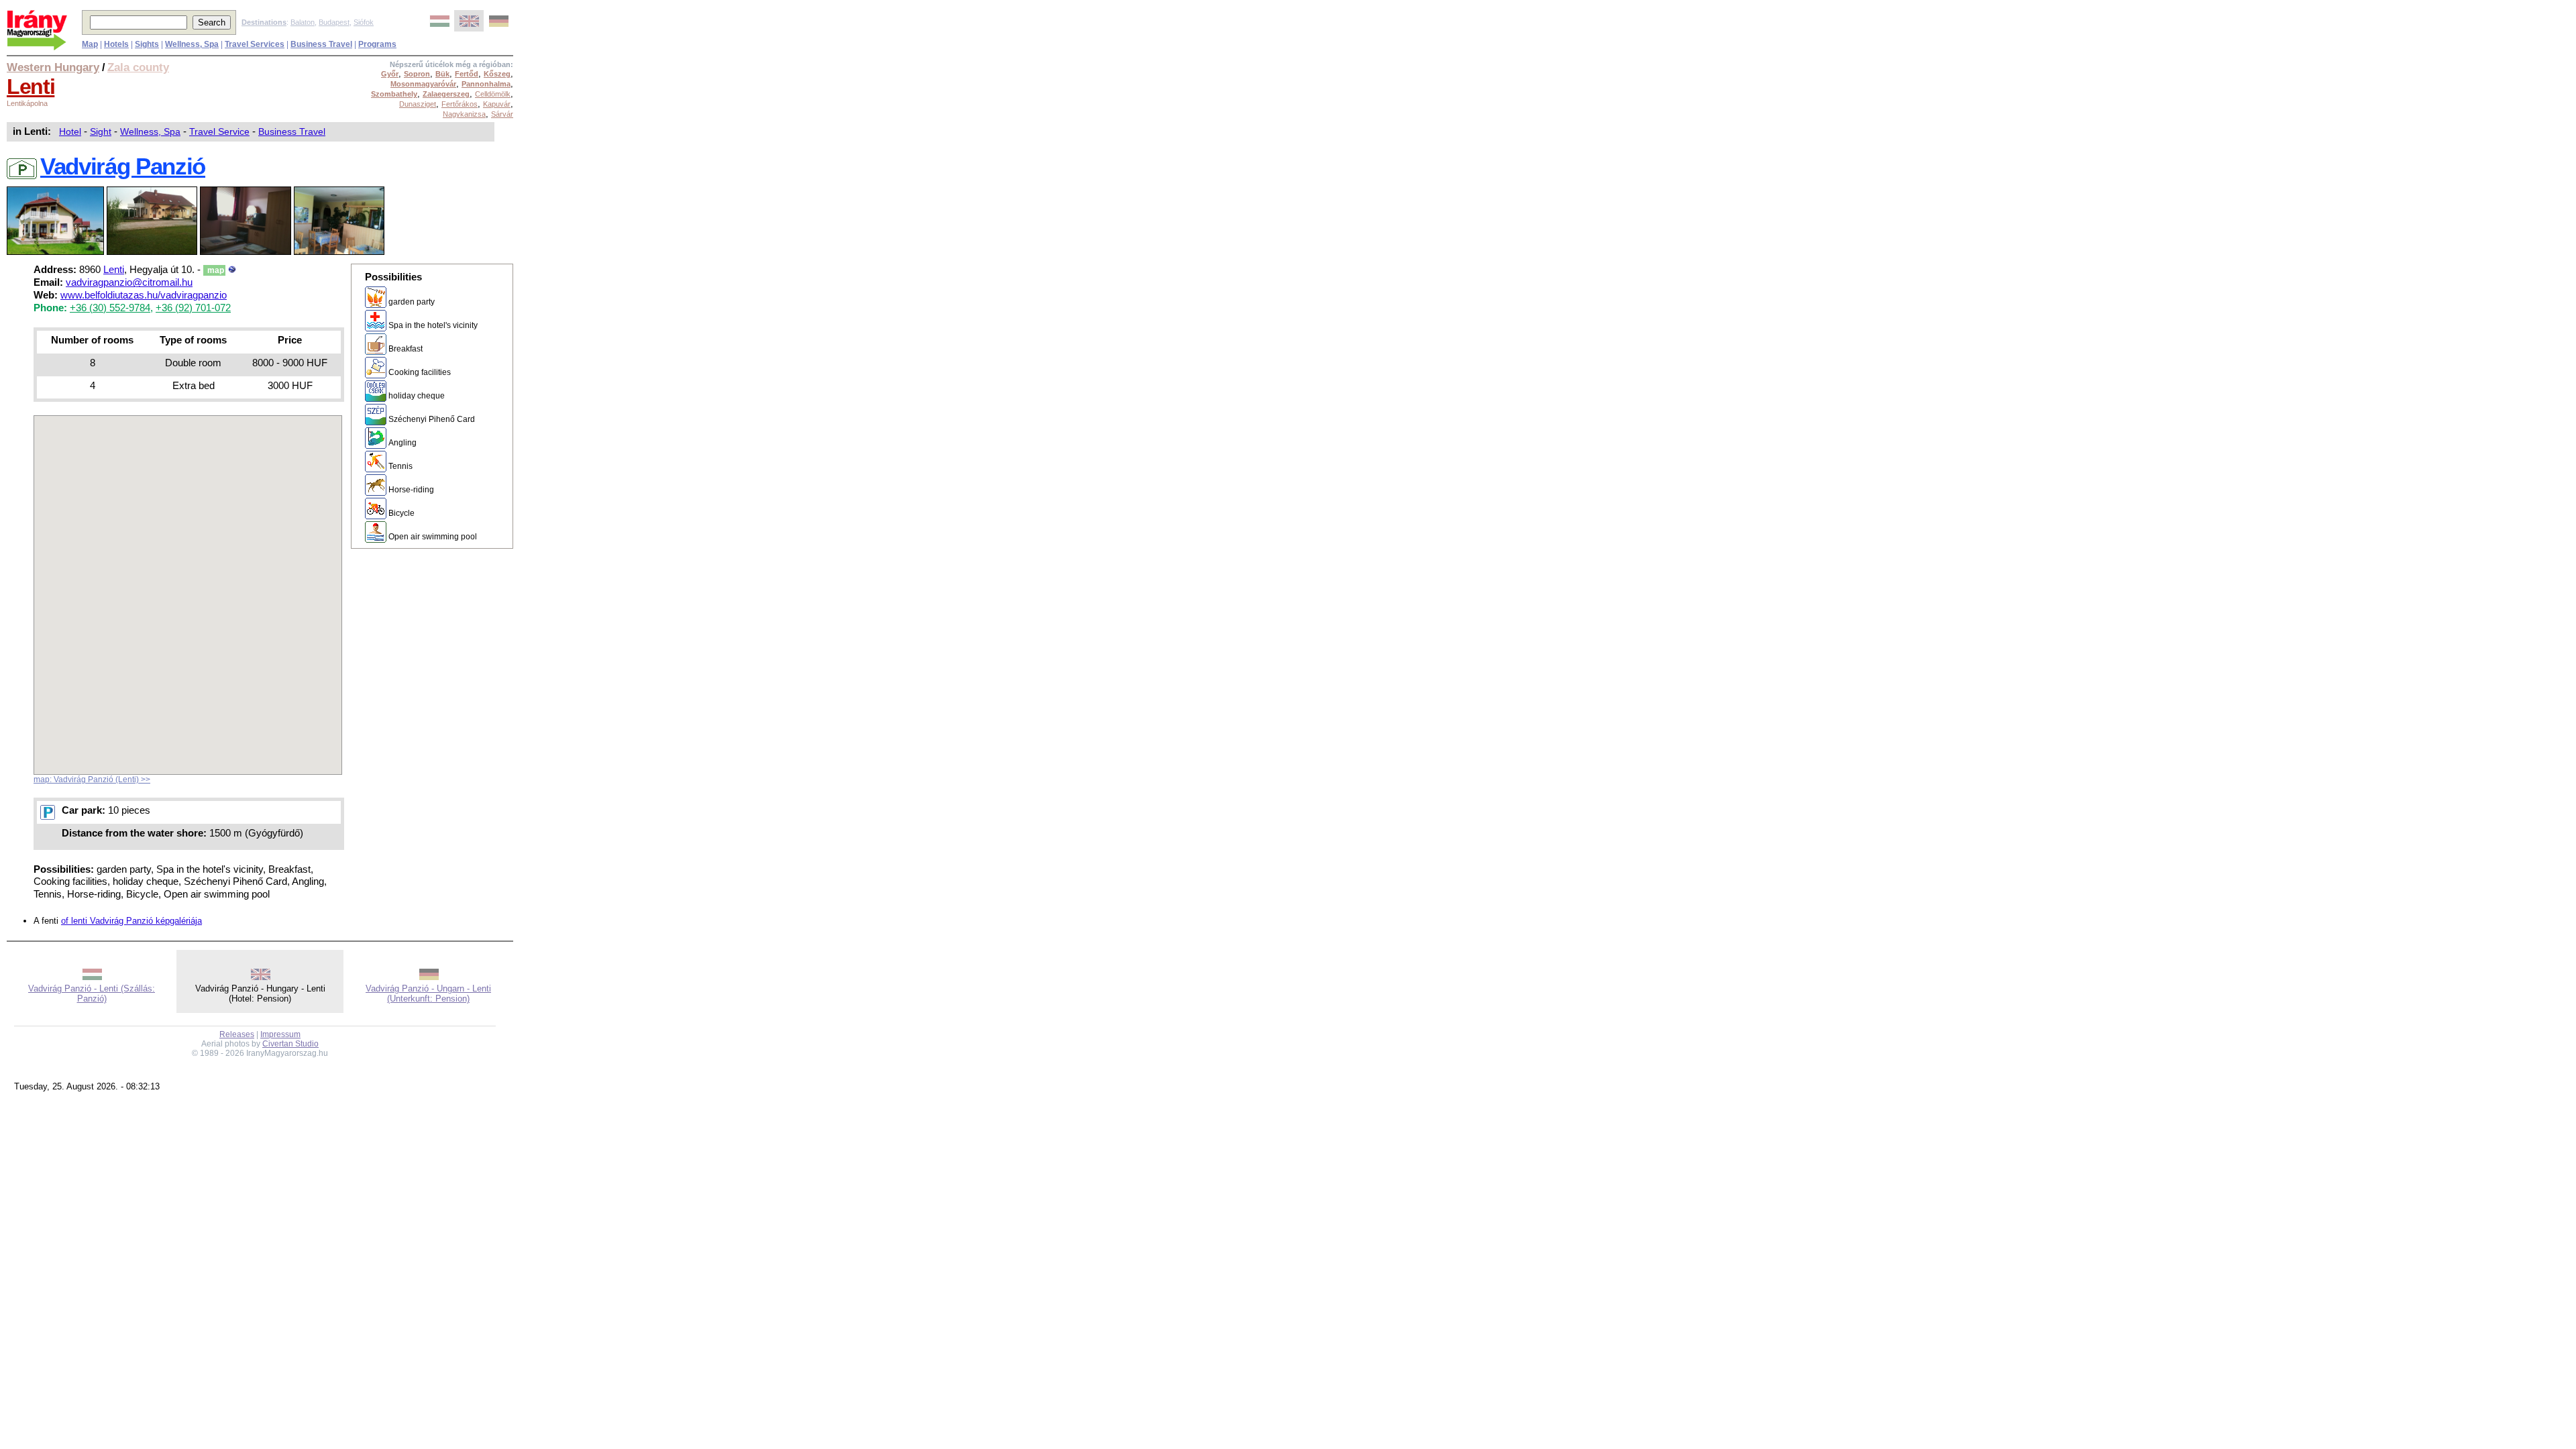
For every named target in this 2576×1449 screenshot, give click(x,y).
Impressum (280, 1034)
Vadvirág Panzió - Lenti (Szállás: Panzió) (92, 994)
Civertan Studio (290, 1044)
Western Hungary (53, 67)
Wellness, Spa (150, 131)
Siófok (364, 22)
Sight (101, 131)
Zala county (138, 67)
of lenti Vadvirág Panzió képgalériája (131, 921)
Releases (237, 1034)
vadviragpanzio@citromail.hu (129, 282)
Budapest (334, 22)
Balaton (303, 22)
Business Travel (292, 131)
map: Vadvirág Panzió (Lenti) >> (92, 780)
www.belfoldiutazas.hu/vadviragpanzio (144, 295)
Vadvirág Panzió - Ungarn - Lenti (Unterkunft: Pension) (428, 994)
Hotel (70, 131)
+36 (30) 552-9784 (110, 308)
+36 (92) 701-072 (193, 308)
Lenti (31, 87)
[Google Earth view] (232, 270)
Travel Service (219, 131)
